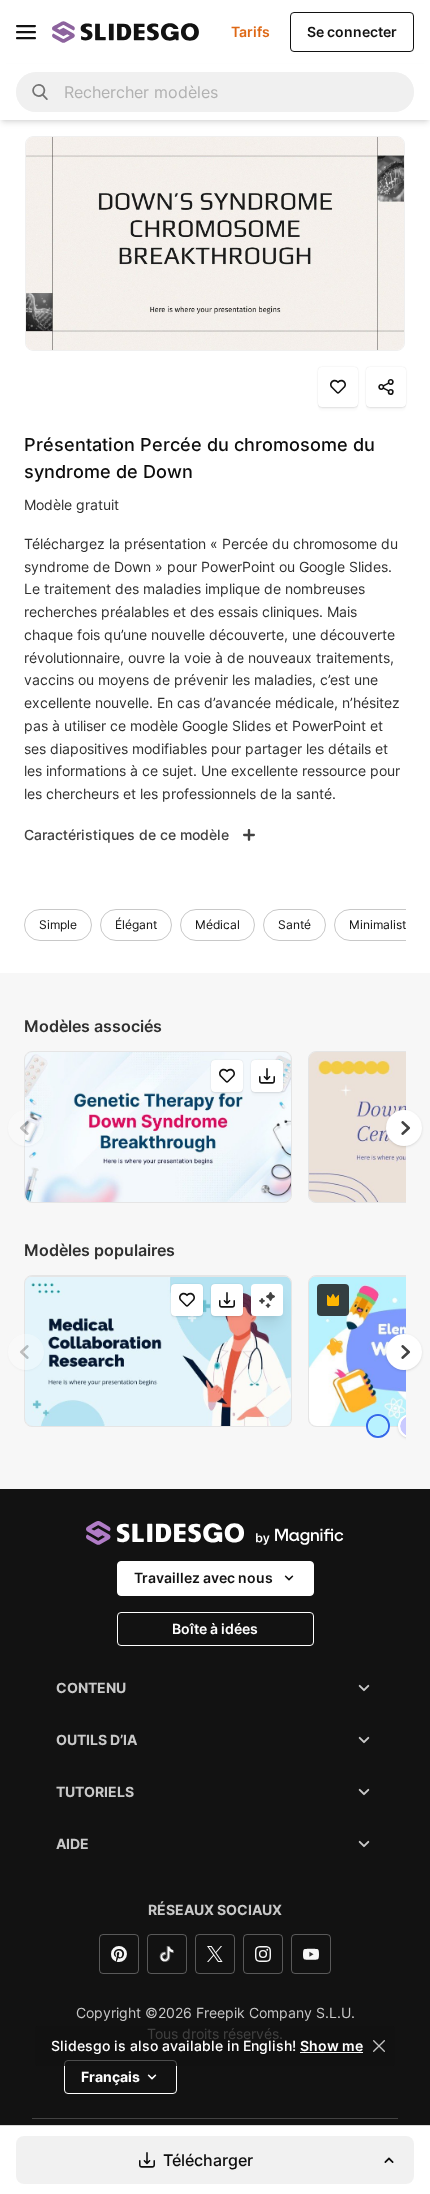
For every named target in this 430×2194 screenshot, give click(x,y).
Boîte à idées (215, 1628)
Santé (294, 924)
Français (110, 2076)
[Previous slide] (26, 1128)
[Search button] (40, 92)
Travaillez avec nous (203, 1577)
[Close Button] (379, 2046)
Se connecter (352, 31)
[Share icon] (386, 387)
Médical (217, 924)
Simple (58, 924)
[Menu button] (26, 32)
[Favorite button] (338, 387)
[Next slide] (404, 1128)
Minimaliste (381, 924)
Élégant (136, 924)
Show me (331, 2046)
